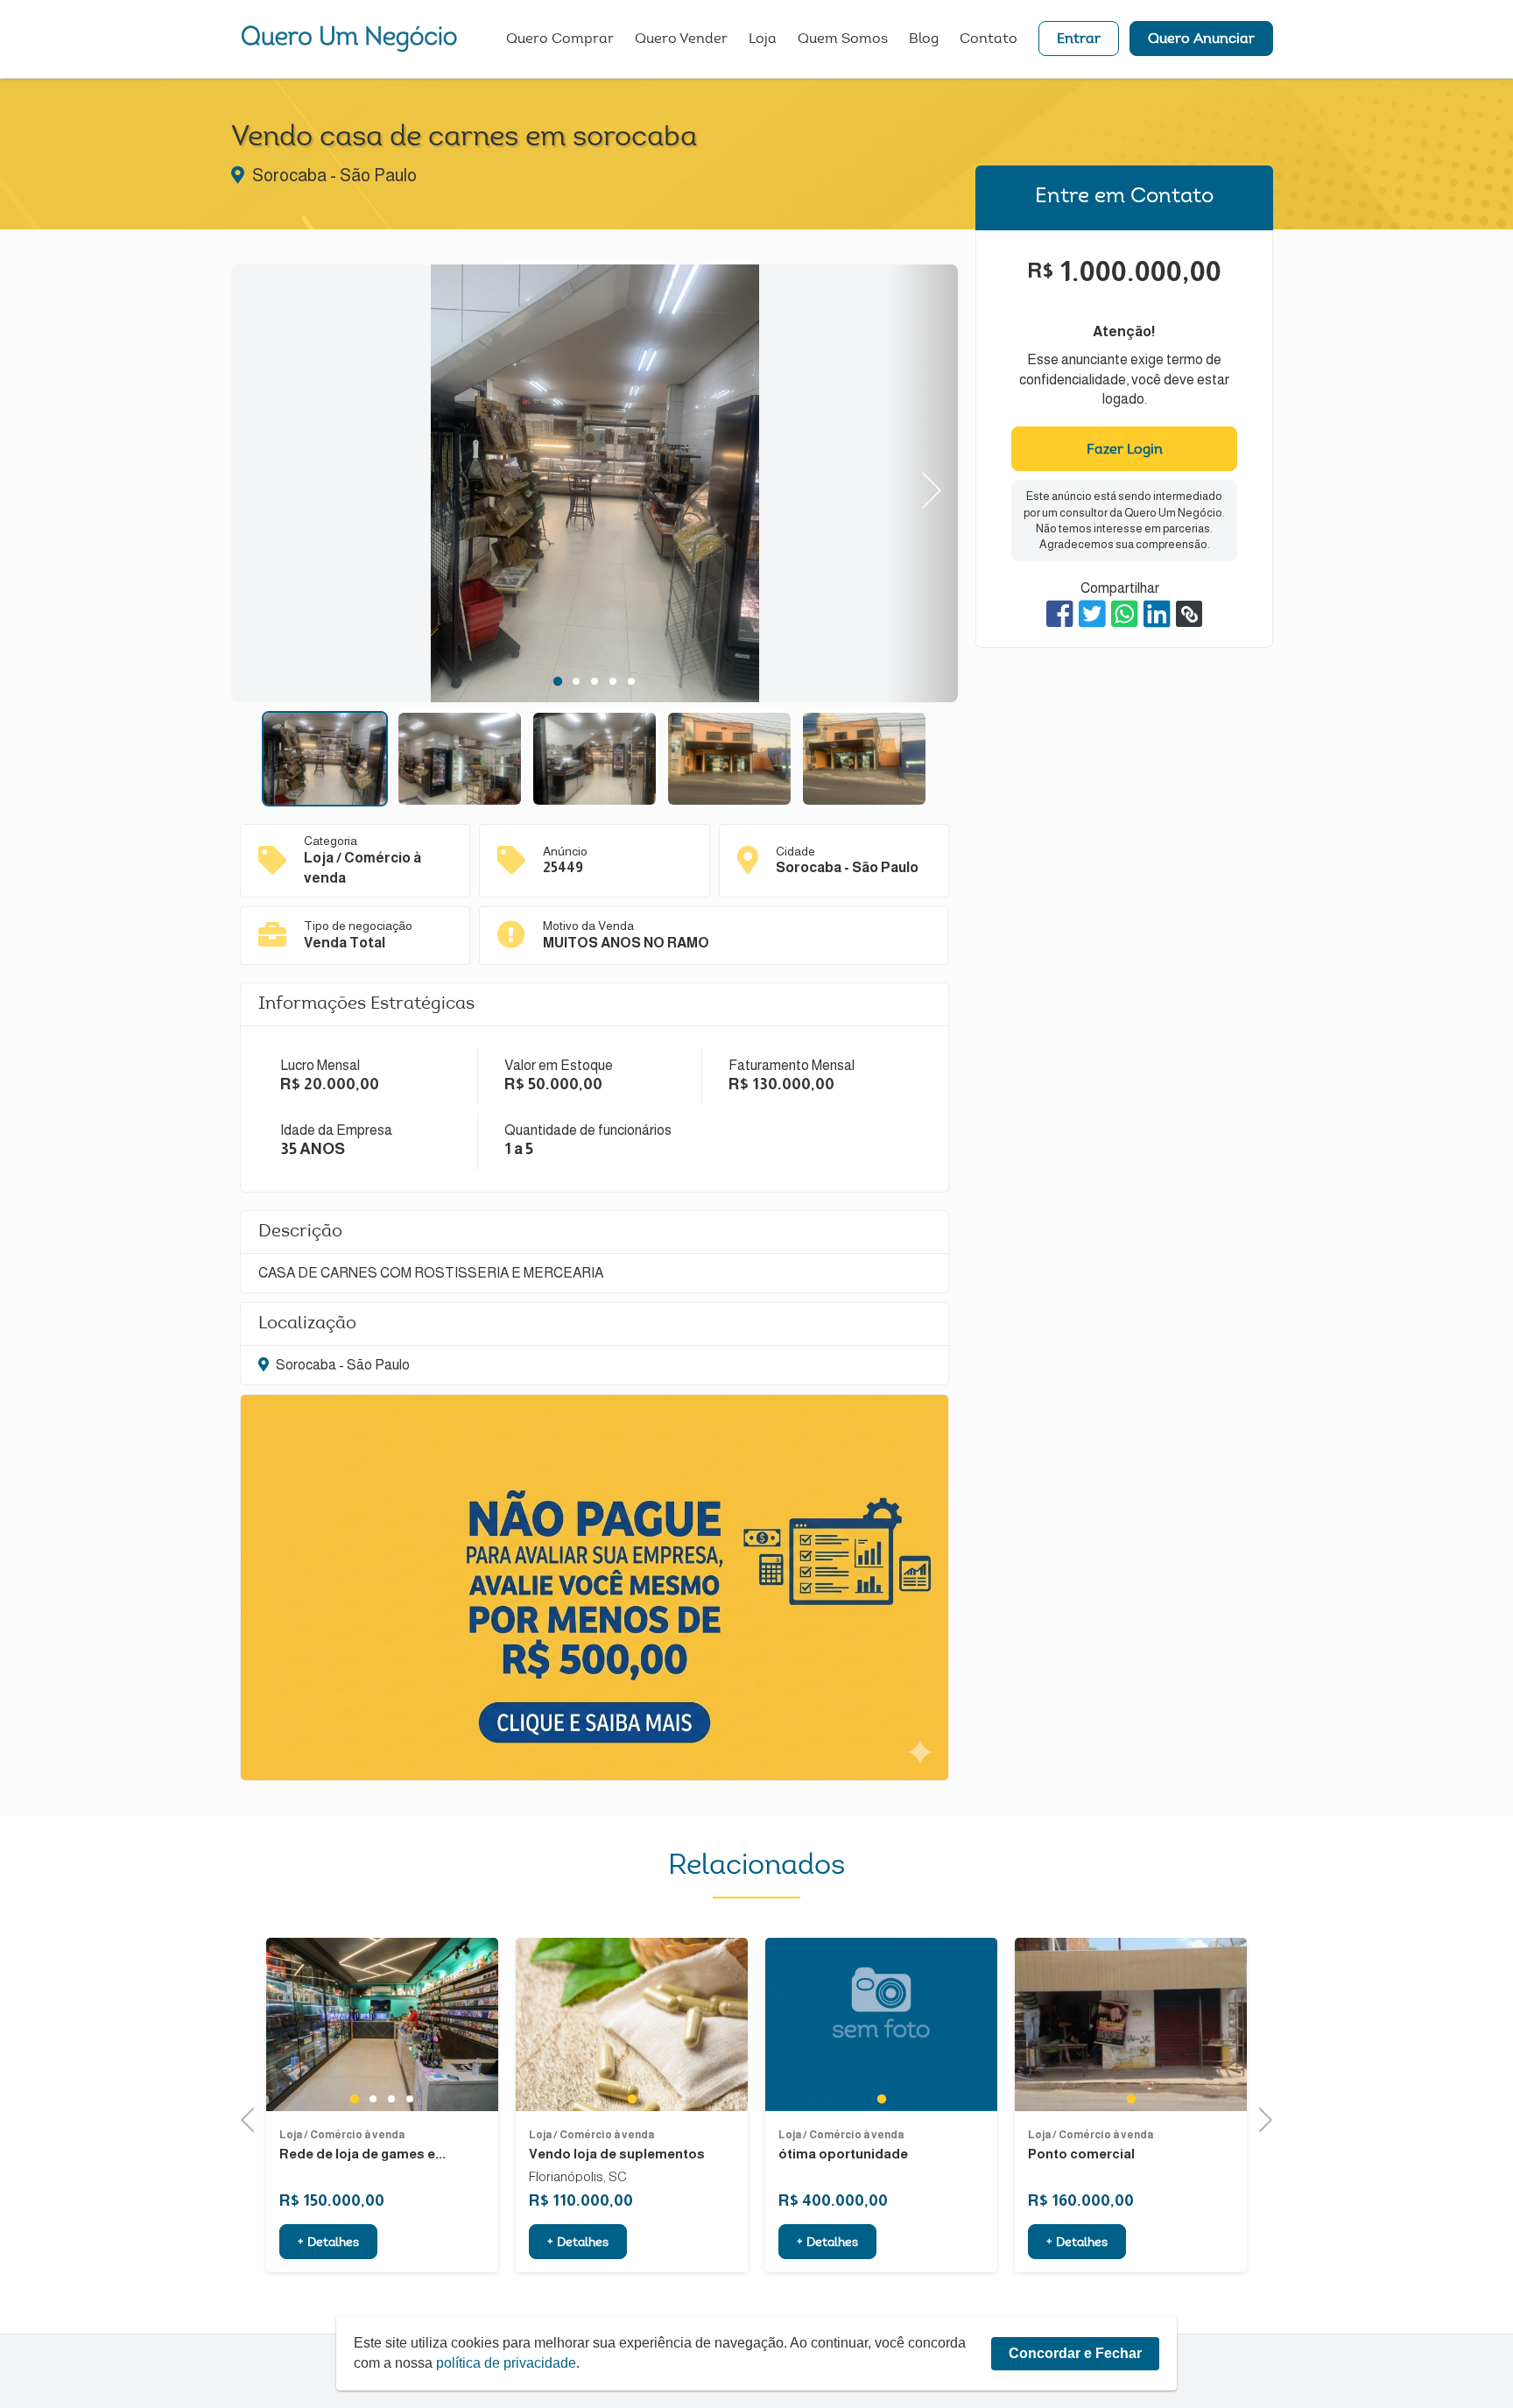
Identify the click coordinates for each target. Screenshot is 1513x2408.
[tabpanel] (595, 486)
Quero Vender (681, 39)
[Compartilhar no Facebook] (1060, 614)
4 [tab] (613, 681)
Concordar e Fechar (1075, 2353)
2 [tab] (577, 681)
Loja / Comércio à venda (342, 2135)
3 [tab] (595, 681)
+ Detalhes (328, 2243)
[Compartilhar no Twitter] (1092, 614)
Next (923, 484)
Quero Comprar (560, 39)
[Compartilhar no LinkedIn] (1157, 614)
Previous (267, 484)
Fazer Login (1125, 450)
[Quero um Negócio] (349, 39)
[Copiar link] (1189, 614)
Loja (763, 39)
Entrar (1079, 39)
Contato (989, 39)
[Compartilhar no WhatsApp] (1125, 614)
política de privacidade (506, 2363)
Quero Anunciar (1201, 39)
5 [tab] (632, 681)
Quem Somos (843, 39)
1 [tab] (557, 681)
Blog (924, 39)
